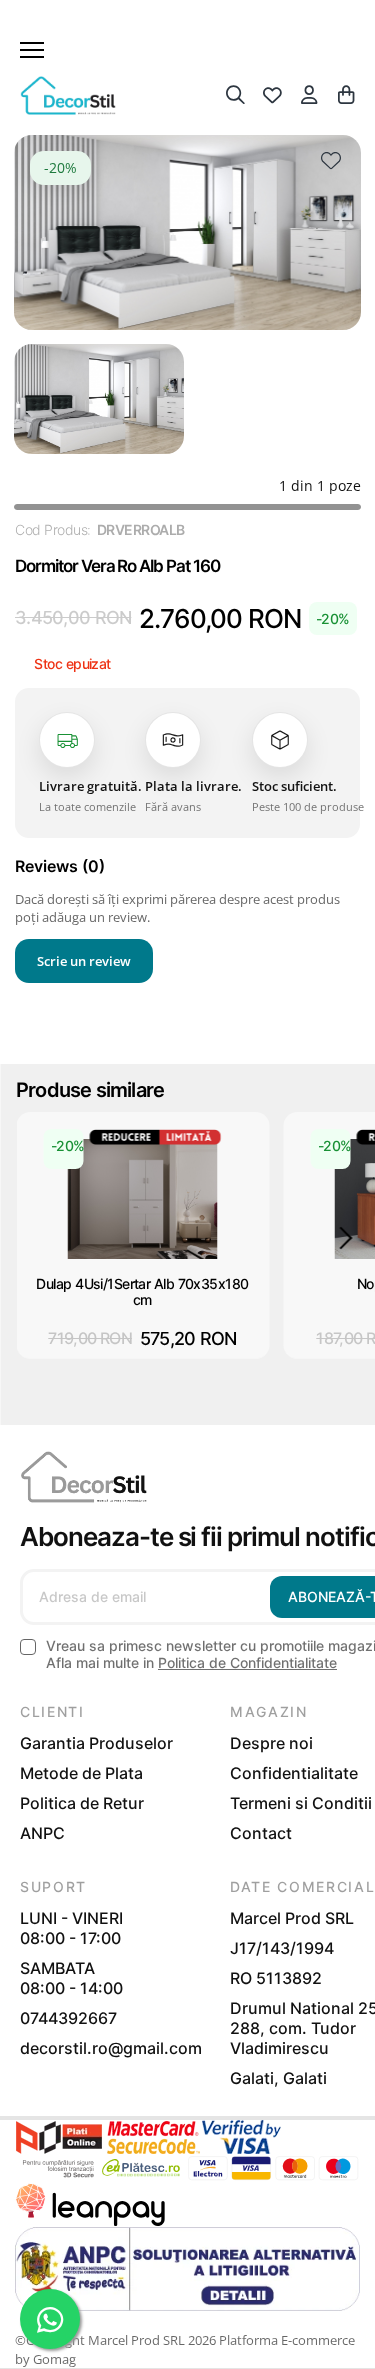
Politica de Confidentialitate (247, 1662)
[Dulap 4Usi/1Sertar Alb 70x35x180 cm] (143, 1199)
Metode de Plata (81, 1773)
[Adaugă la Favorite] (331, 165)
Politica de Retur (82, 1803)
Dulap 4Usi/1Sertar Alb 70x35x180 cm (142, 1292)
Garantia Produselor (96, 1743)
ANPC (42, 1833)
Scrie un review (84, 961)
